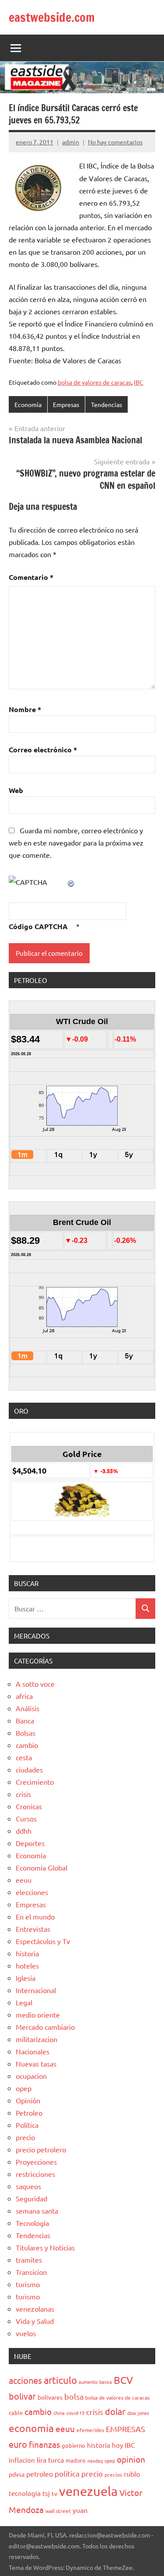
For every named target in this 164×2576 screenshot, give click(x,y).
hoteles (27, 1965)
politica (67, 2473)
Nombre (25, 709)
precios (113, 2474)
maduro (76, 2460)
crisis (23, 1794)
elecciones (32, 1892)
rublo (132, 2474)
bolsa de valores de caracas (94, 382)
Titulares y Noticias (45, 2247)
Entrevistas (33, 1929)
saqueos (28, 2186)
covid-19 (75, 2413)
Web (16, 790)
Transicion (31, 2272)
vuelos (26, 2333)
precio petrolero (41, 2149)
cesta (24, 1757)
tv (54, 2493)
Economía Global (42, 1867)
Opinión (28, 2100)
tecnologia (25, 2493)
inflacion (22, 2460)
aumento (88, 2382)
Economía (28, 404)
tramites (29, 2260)
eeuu (24, 1880)
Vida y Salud (35, 2321)
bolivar (22, 2396)
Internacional (36, 1990)
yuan (80, 2510)
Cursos (26, 1818)
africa (24, 1696)
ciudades (29, 1769)
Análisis (28, 1708)
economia (31, 2428)
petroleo (40, 2474)
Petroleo (29, 2113)
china (59, 2413)
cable (16, 2413)
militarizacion (37, 2039)
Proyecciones (36, 2162)
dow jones (138, 2413)
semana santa (37, 2211)
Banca (25, 1720)
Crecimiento (35, 1782)
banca (106, 2382)
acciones (25, 2380)
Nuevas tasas (36, 2064)
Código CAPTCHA (38, 926)
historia (27, 1953)
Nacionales (33, 2051)
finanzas (44, 2444)
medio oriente (38, 2014)
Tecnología (32, 2223)
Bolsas (26, 1733)
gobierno (73, 2445)
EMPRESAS (126, 2429)
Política (27, 2125)
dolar (115, 2411)
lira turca (50, 2460)
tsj (46, 2493)
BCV (123, 2380)
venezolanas (35, 2309)
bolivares (50, 2397)
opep (24, 2088)
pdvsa (17, 2474)
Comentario (31, 577)
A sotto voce (35, 1684)
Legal (24, 2002)
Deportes (30, 1843)
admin (71, 142)
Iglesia (26, 1978)
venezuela (88, 2491)
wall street (58, 2511)
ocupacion (31, 2076)
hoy (117, 2445)
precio (25, 2137)
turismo (28, 2284)
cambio (27, 1745)
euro (18, 2444)
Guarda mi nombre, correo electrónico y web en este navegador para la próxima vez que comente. (76, 842)
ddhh (24, 1831)
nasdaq (95, 2460)
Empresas (66, 404)
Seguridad (31, 2198)
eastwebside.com (52, 17)
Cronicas (29, 1806)
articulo (60, 2380)
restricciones (35, 2174)
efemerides (90, 2430)
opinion (131, 2459)
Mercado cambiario (45, 2027)
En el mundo (35, 1916)
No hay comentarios (115, 142)
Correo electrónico (43, 749)
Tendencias (106, 404)
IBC (139, 382)
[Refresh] (71, 882)
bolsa (74, 2396)
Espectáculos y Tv (43, 1941)
